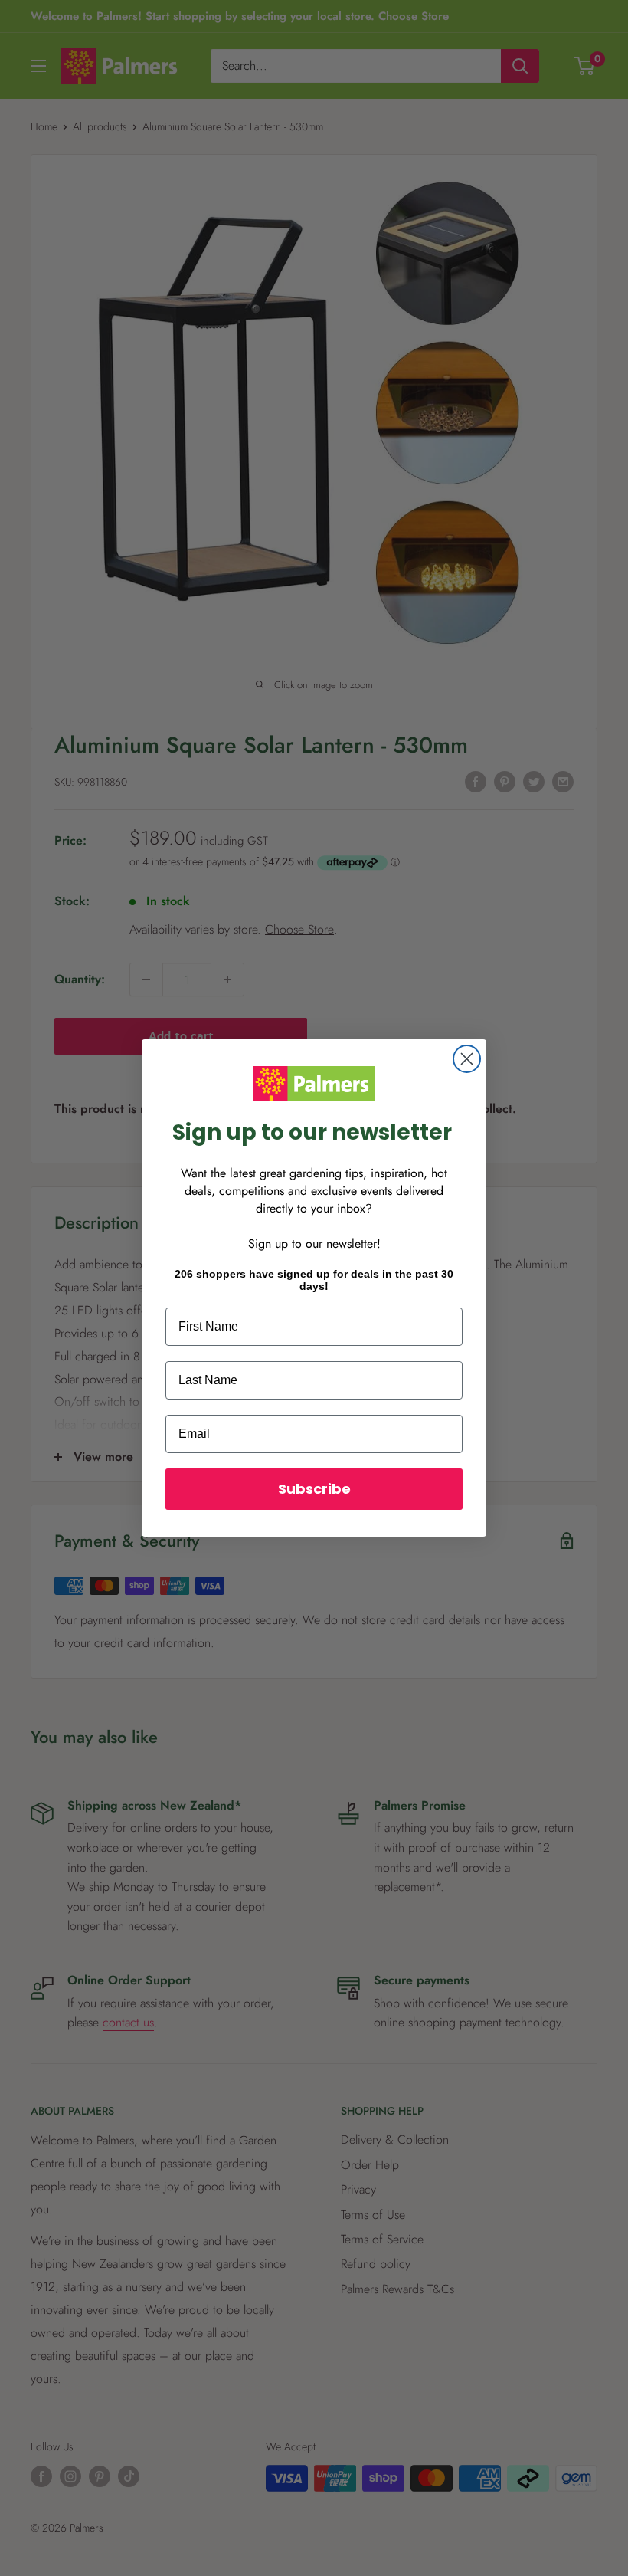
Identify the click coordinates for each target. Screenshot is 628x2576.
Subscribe (314, 1489)
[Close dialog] (467, 1059)
